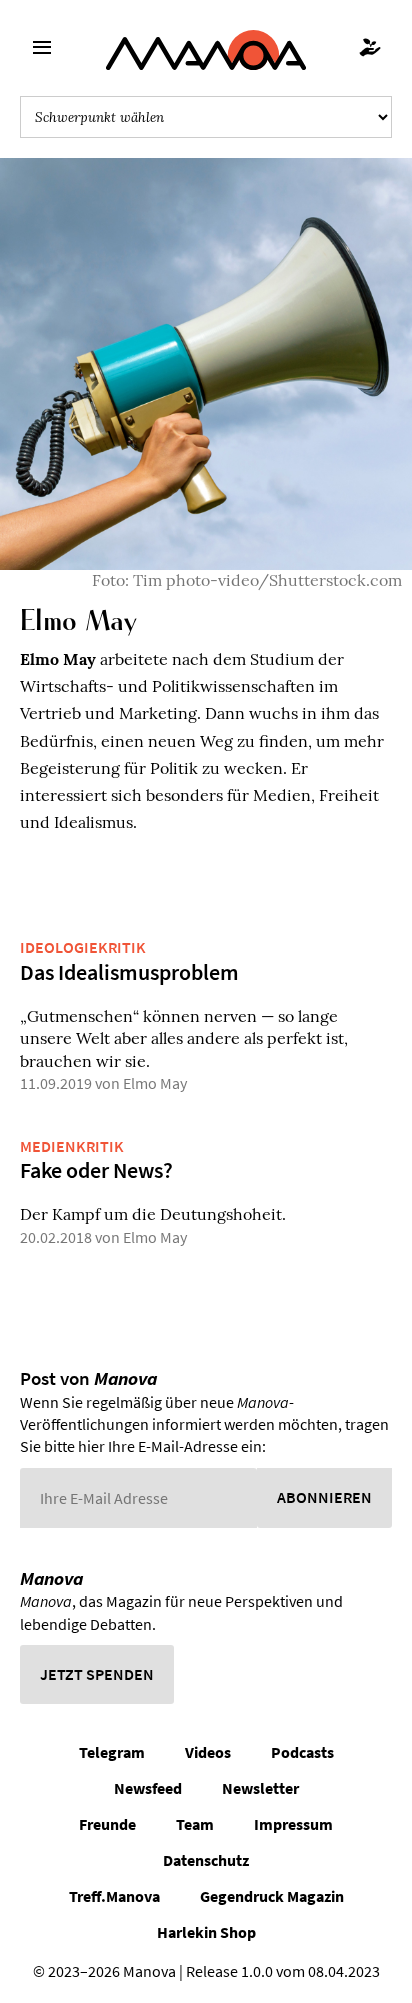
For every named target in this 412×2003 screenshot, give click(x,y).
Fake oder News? (96, 1170)
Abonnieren (324, 1497)
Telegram (112, 1752)
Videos (208, 1752)
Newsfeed (148, 1788)
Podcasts (302, 1752)
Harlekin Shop (206, 1932)
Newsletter (260, 1788)
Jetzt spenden (97, 1674)
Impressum (293, 1824)
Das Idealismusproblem (129, 972)
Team (195, 1824)
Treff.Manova (114, 1896)
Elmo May (155, 1083)
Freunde (107, 1824)
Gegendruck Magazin (272, 1896)
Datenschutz (206, 1860)
